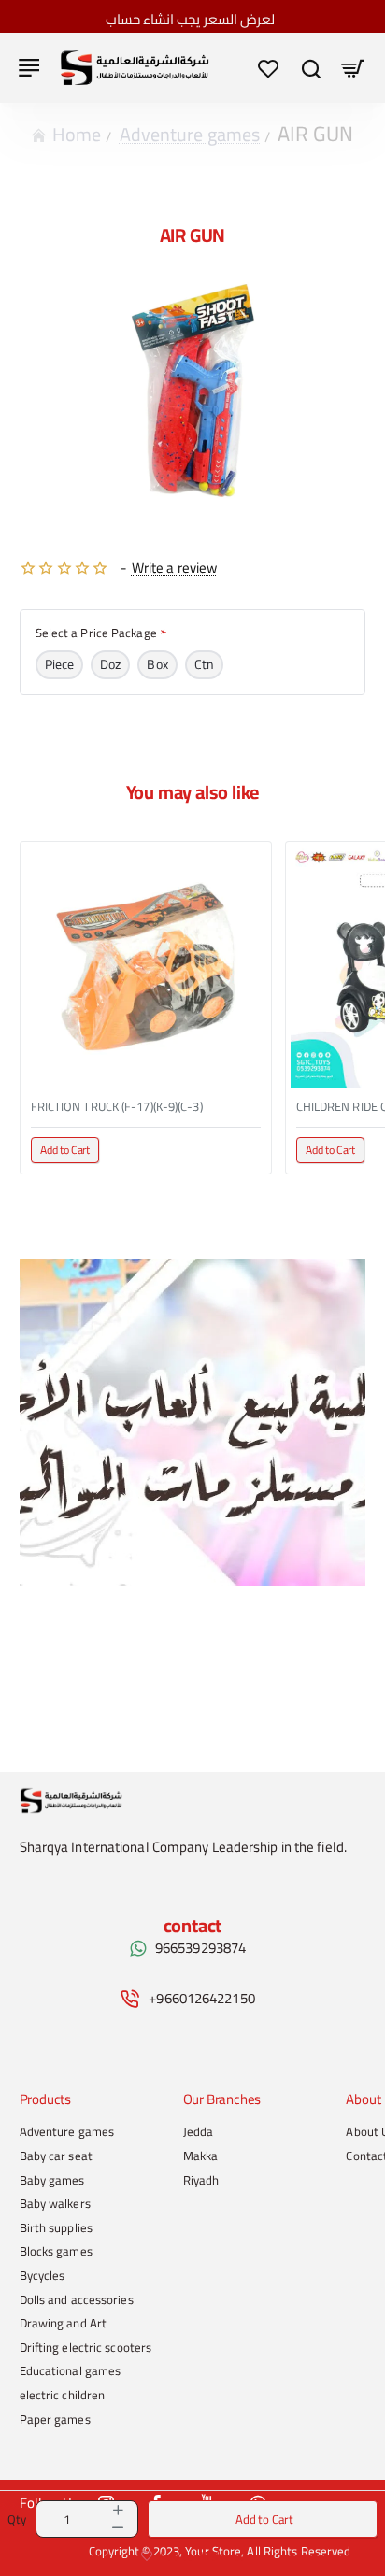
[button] (263, 2519)
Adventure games (190, 134)
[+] (117, 2510)
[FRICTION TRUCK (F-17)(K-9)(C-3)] (146, 967)
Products (45, 2100)
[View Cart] (353, 68)
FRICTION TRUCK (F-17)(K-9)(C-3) (117, 1107)
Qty (17, 2519)
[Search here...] (311, 68)
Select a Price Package (96, 634)
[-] (117, 2528)
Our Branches (222, 2100)
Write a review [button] (174, 568)
